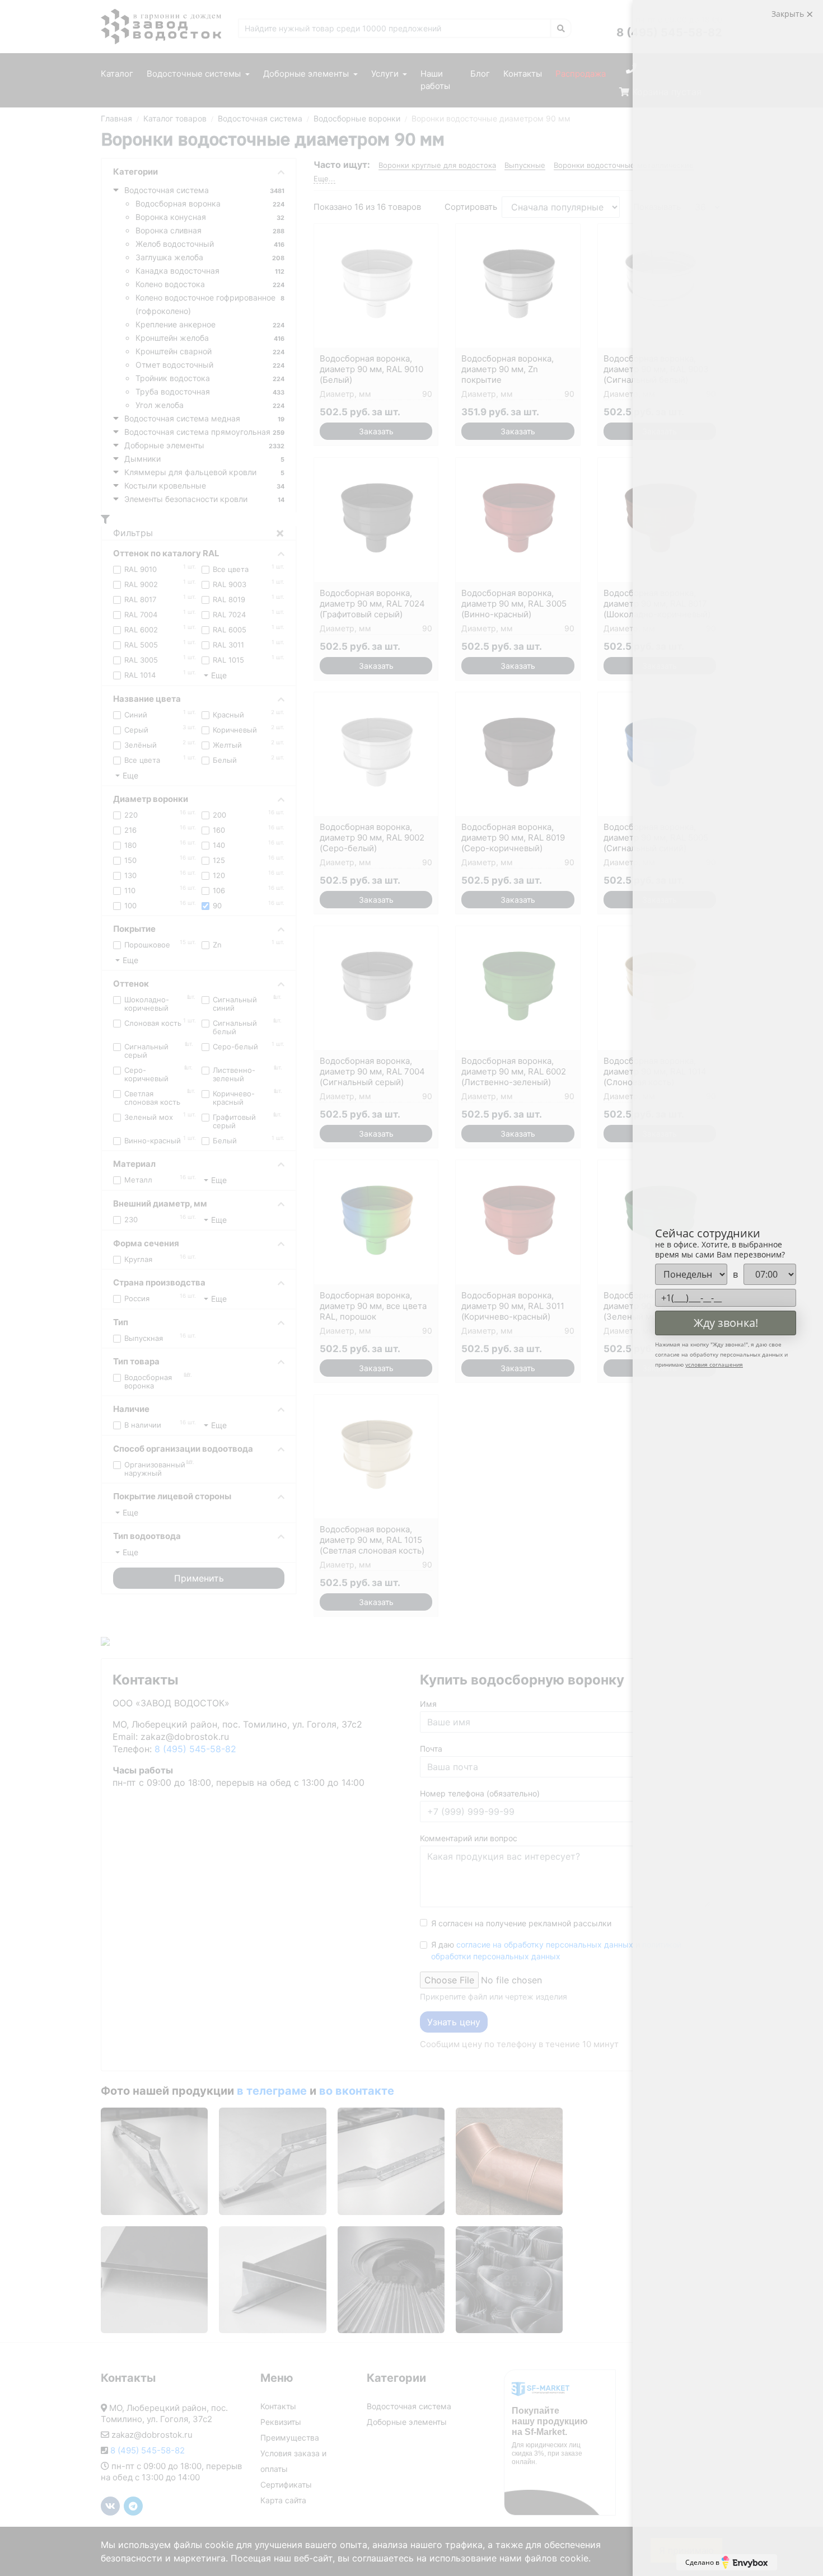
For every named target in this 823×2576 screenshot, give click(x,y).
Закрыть (789, 14)
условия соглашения (714, 1364)
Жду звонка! (726, 1323)
